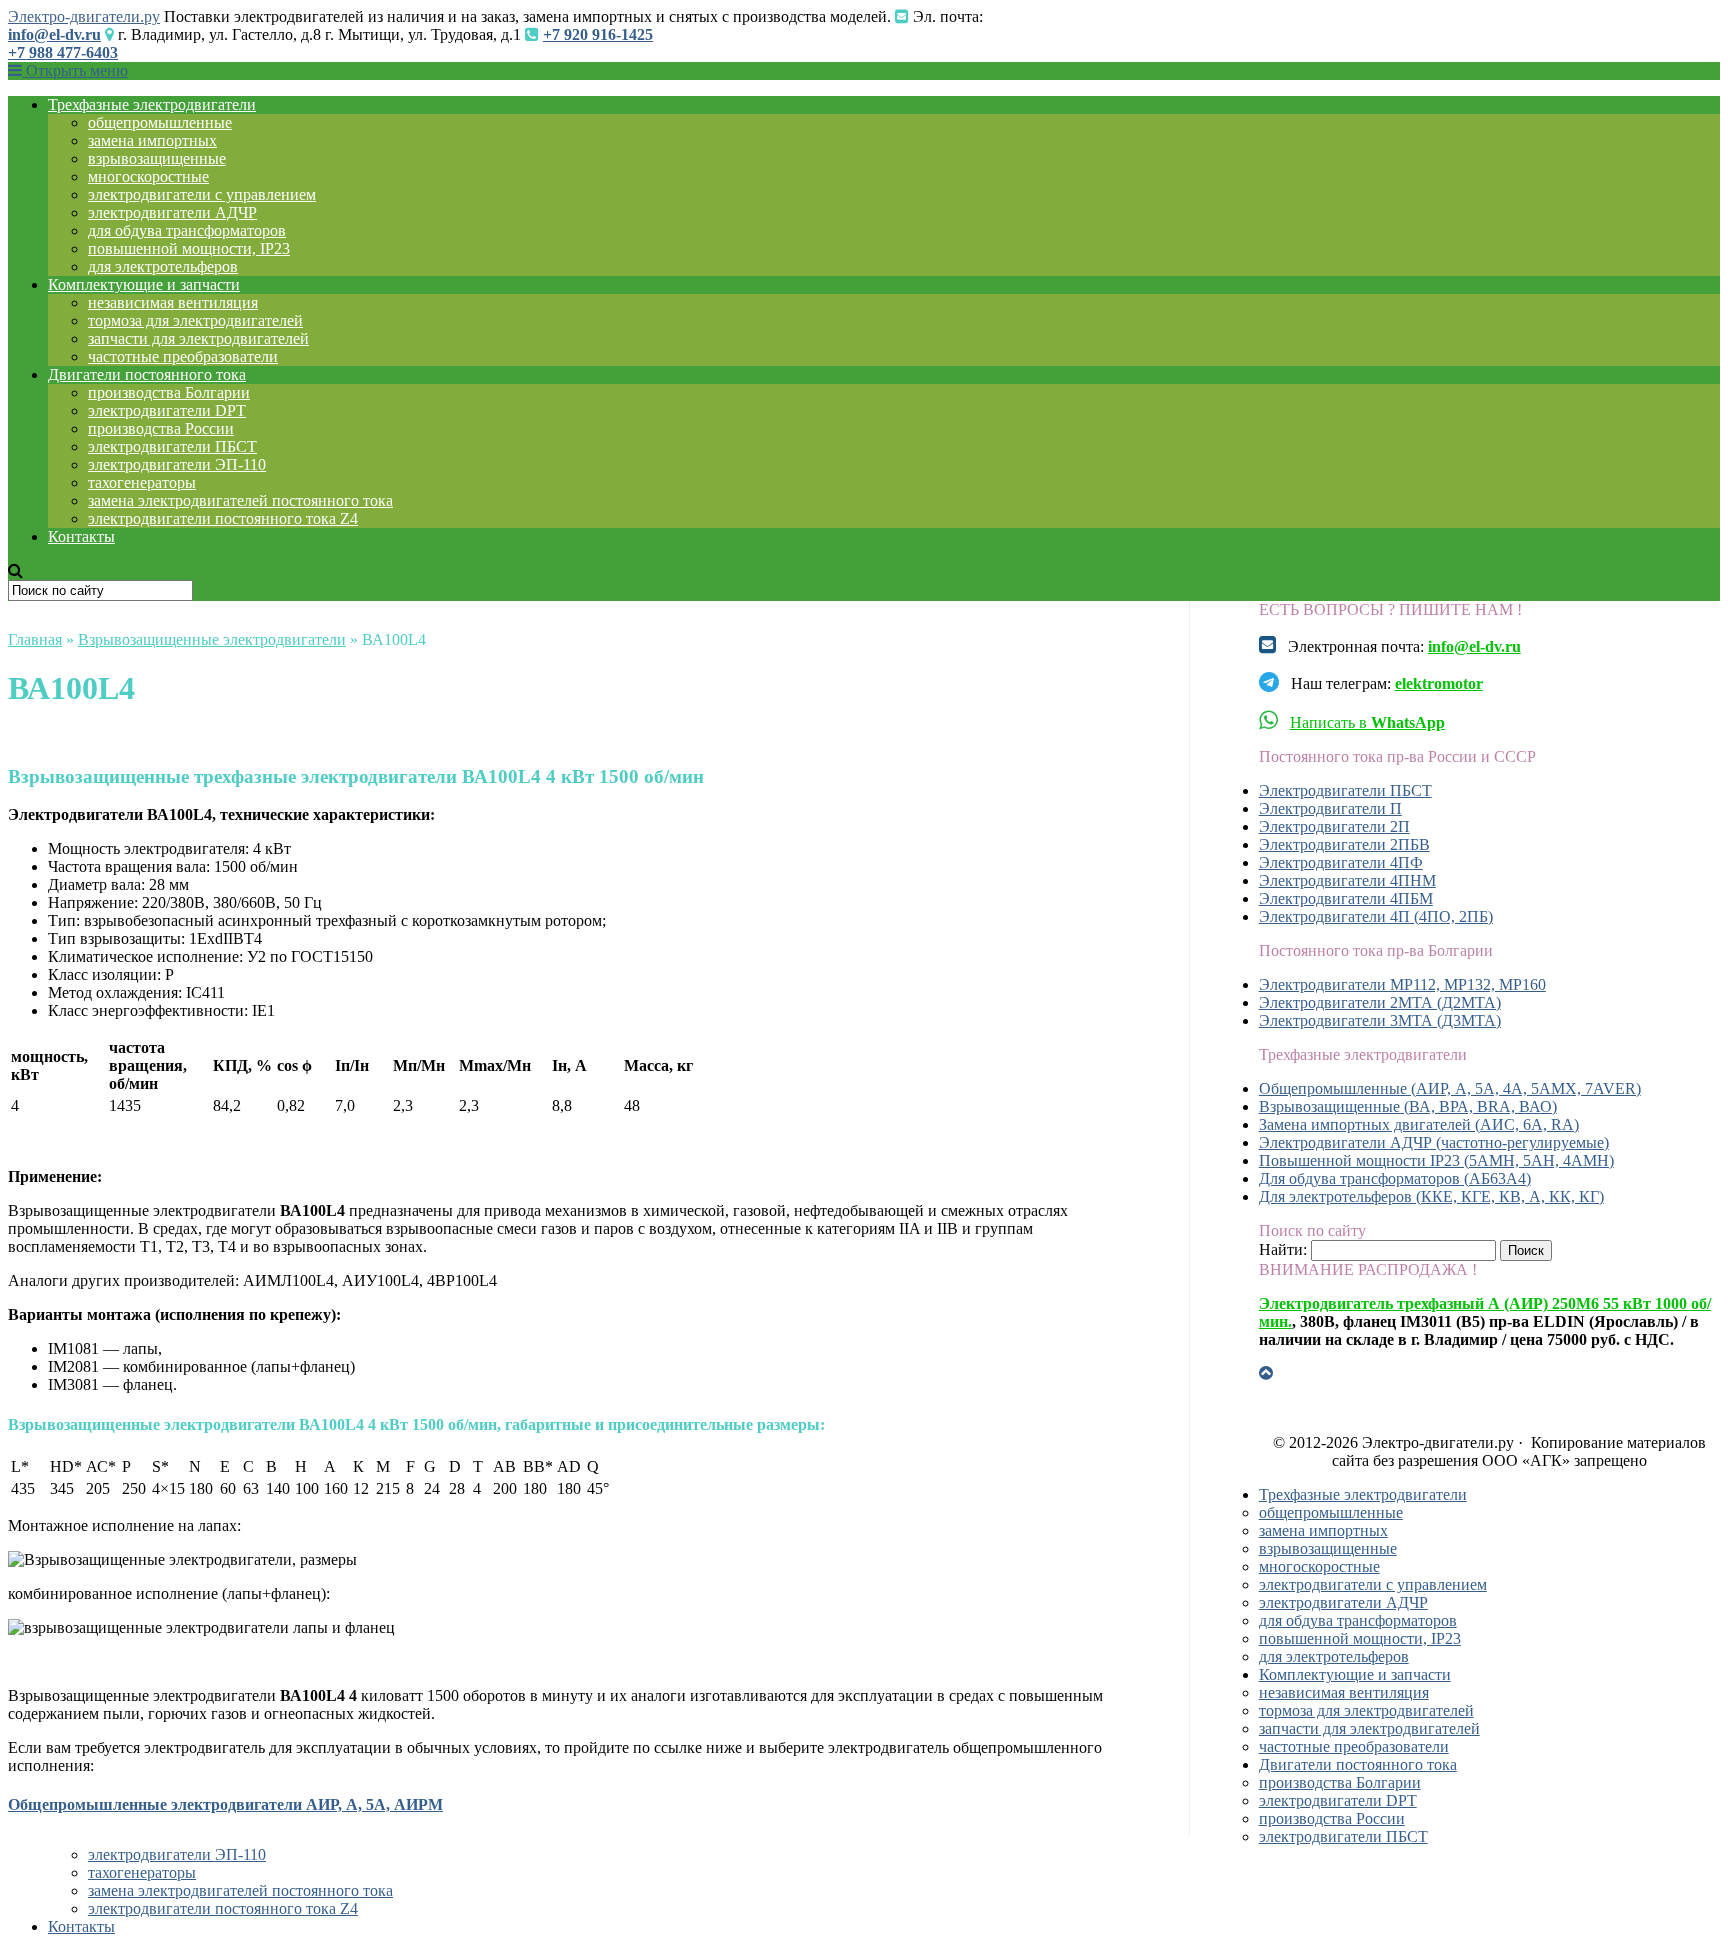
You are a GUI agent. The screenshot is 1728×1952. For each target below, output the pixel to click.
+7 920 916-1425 (598, 34)
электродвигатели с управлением (202, 194)
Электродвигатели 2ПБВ (1344, 844)
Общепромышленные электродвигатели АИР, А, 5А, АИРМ (225, 1804)
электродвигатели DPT (167, 410)
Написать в (1367, 722)
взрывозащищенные (157, 158)
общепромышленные (160, 122)
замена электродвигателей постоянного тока (240, 500)
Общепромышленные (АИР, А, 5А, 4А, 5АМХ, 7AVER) (1450, 1088)
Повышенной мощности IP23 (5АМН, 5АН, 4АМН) (1436, 1160)
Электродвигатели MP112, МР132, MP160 (1402, 984)
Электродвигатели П (1330, 808)
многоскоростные (148, 176)
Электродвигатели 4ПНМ (1347, 880)
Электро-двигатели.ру (84, 16)
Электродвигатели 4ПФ (1341, 862)
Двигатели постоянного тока (147, 374)
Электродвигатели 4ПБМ (1346, 898)
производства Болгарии (169, 392)
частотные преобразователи (183, 356)
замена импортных (152, 140)
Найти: (1283, 1249)
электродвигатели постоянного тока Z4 (223, 518)
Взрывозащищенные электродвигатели (212, 639)
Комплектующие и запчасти (144, 284)
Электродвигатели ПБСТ (1345, 790)
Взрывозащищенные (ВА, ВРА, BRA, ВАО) (1408, 1106)
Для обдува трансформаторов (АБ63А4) (1395, 1178)
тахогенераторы (142, 482)
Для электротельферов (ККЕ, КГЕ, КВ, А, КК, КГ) (1431, 1196)
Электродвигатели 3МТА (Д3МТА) (1380, 1020)
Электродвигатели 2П (1334, 826)
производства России (161, 428)
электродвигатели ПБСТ (172, 446)
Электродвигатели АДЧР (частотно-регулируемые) (1434, 1142)
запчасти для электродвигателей (198, 338)
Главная (35, 639)
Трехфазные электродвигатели (152, 104)
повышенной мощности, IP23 (189, 248)
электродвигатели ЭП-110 (177, 464)
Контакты (81, 536)
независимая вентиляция (173, 302)
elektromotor (1439, 683)
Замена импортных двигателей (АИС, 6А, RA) (1419, 1124)
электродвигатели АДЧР (172, 212)
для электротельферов (163, 266)
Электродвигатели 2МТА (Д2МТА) (1380, 1002)
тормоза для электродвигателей (195, 320)
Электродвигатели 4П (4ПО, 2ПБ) (1376, 916)
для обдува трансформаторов (187, 230)
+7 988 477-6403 (63, 52)
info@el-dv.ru (54, 34)
